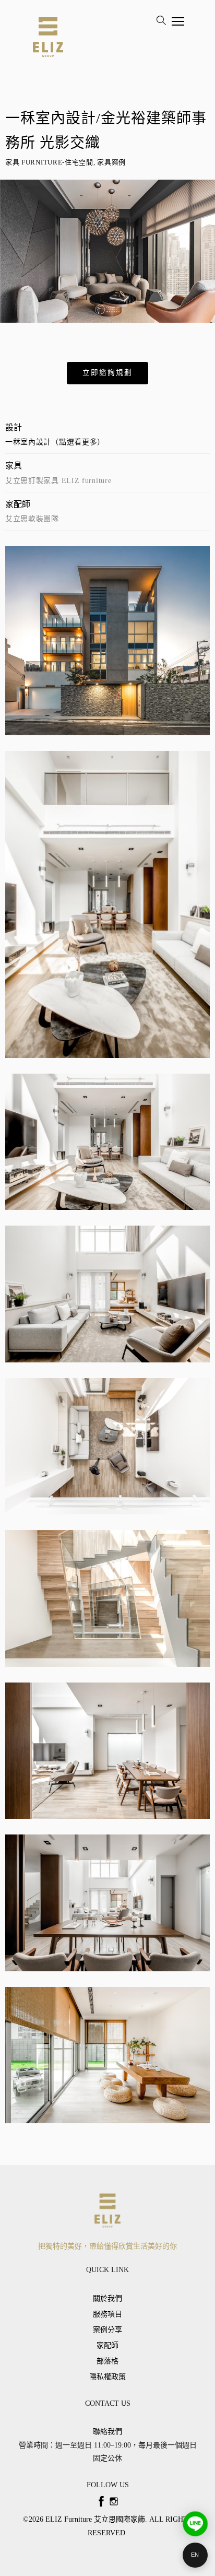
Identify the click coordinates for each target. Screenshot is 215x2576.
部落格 (107, 2361)
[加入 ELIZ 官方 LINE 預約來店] (195, 2524)
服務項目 (107, 2314)
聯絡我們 (107, 2432)
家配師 (107, 2345)
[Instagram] (114, 2501)
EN (195, 2555)
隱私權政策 (107, 2377)
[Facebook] (101, 2501)
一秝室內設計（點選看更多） (55, 442)
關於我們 (107, 2298)
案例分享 (107, 2330)
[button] (107, 373)
